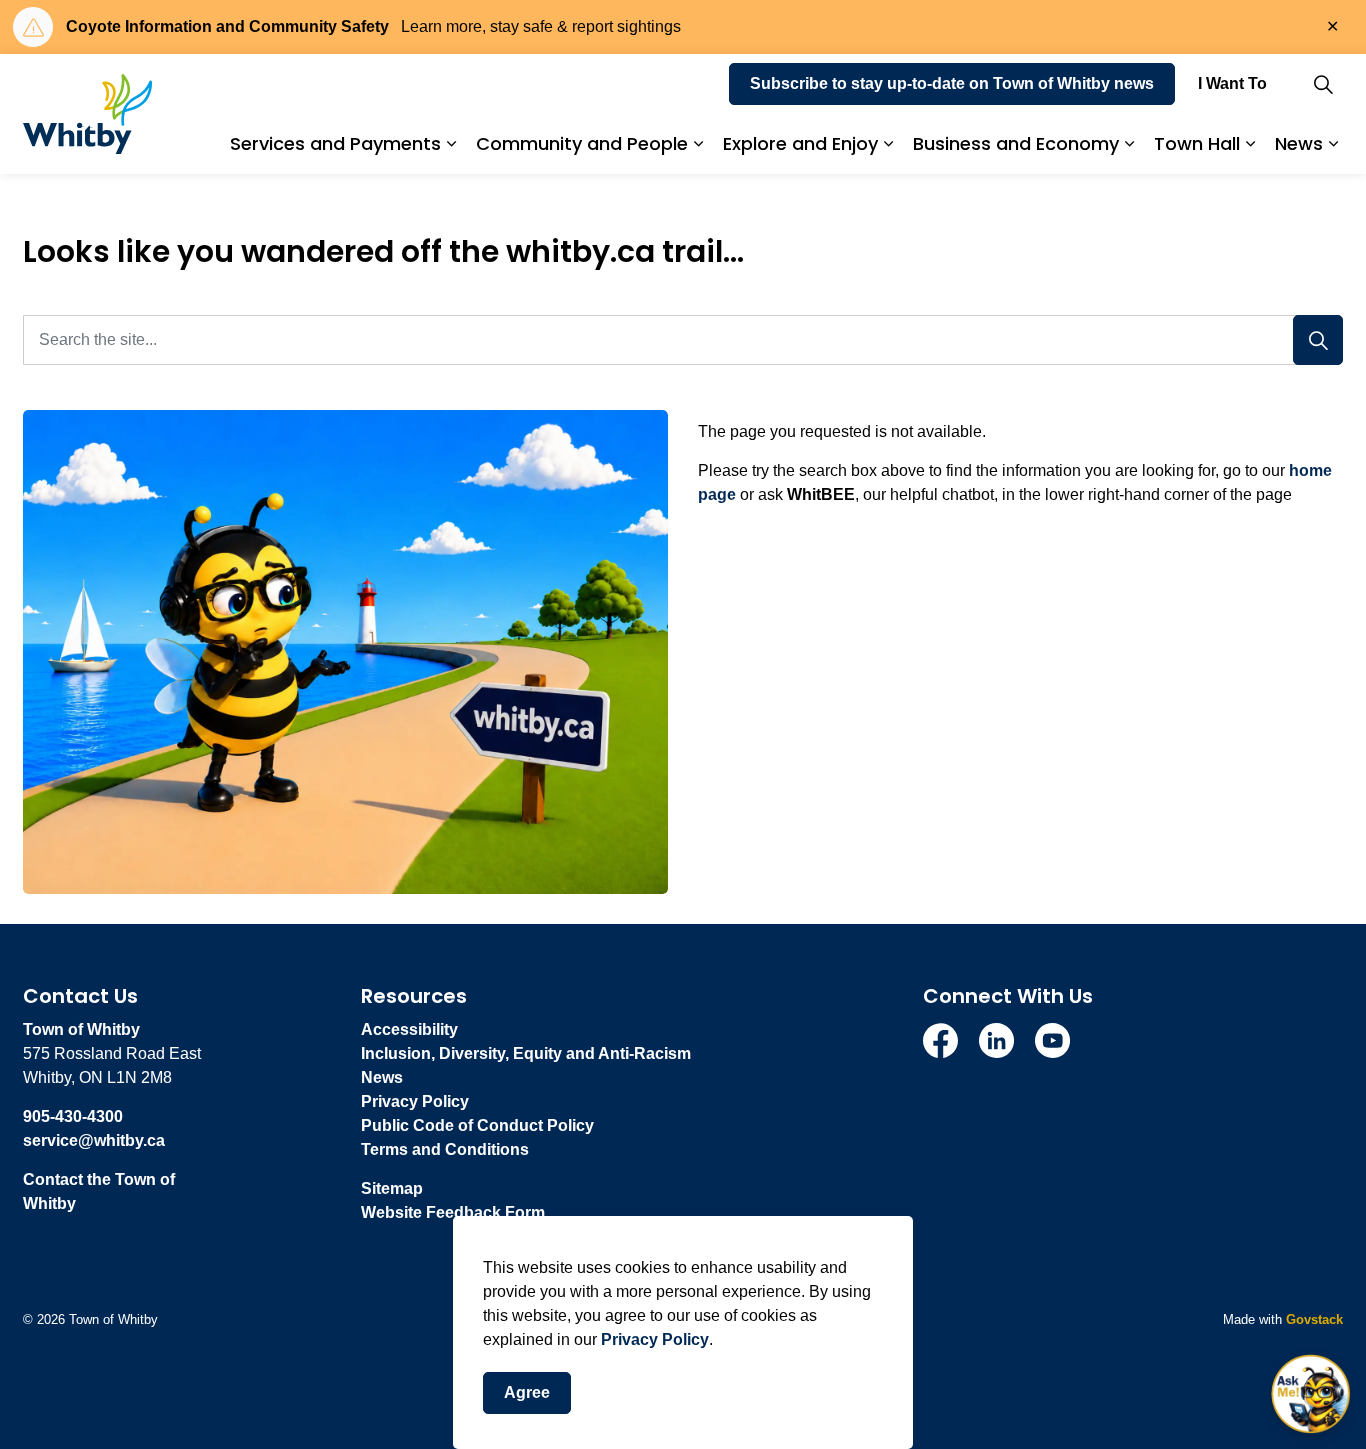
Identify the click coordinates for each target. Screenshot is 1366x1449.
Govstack (1314, 1319)
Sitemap (392, 1188)
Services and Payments (335, 143)
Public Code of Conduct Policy (477, 1125)
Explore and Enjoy (800, 143)
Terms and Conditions (445, 1149)
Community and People (582, 143)
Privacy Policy (655, 1339)
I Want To (1232, 83)
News (1299, 143)
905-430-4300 (73, 1116)
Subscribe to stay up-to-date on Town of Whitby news (952, 83)
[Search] (1318, 340)
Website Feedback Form (453, 1212)
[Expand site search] (1323, 84)
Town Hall (1197, 143)
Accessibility (409, 1029)
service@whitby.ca (94, 1140)
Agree (527, 1392)
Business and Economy (1016, 143)
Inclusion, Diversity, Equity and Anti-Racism (526, 1053)
